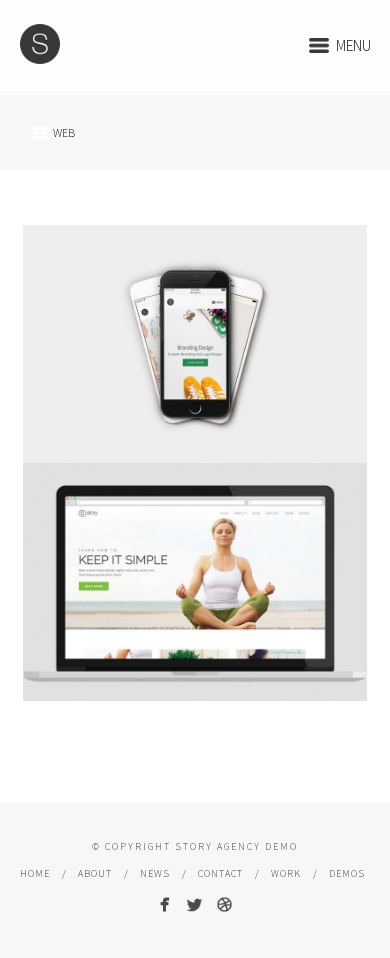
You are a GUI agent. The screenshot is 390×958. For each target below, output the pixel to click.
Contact (220, 873)
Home (35, 873)
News (155, 873)
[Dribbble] (224, 904)
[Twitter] (194, 904)
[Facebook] (164, 904)
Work (286, 873)
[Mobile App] (195, 344)
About (95, 873)
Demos (347, 873)
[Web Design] (195, 582)
